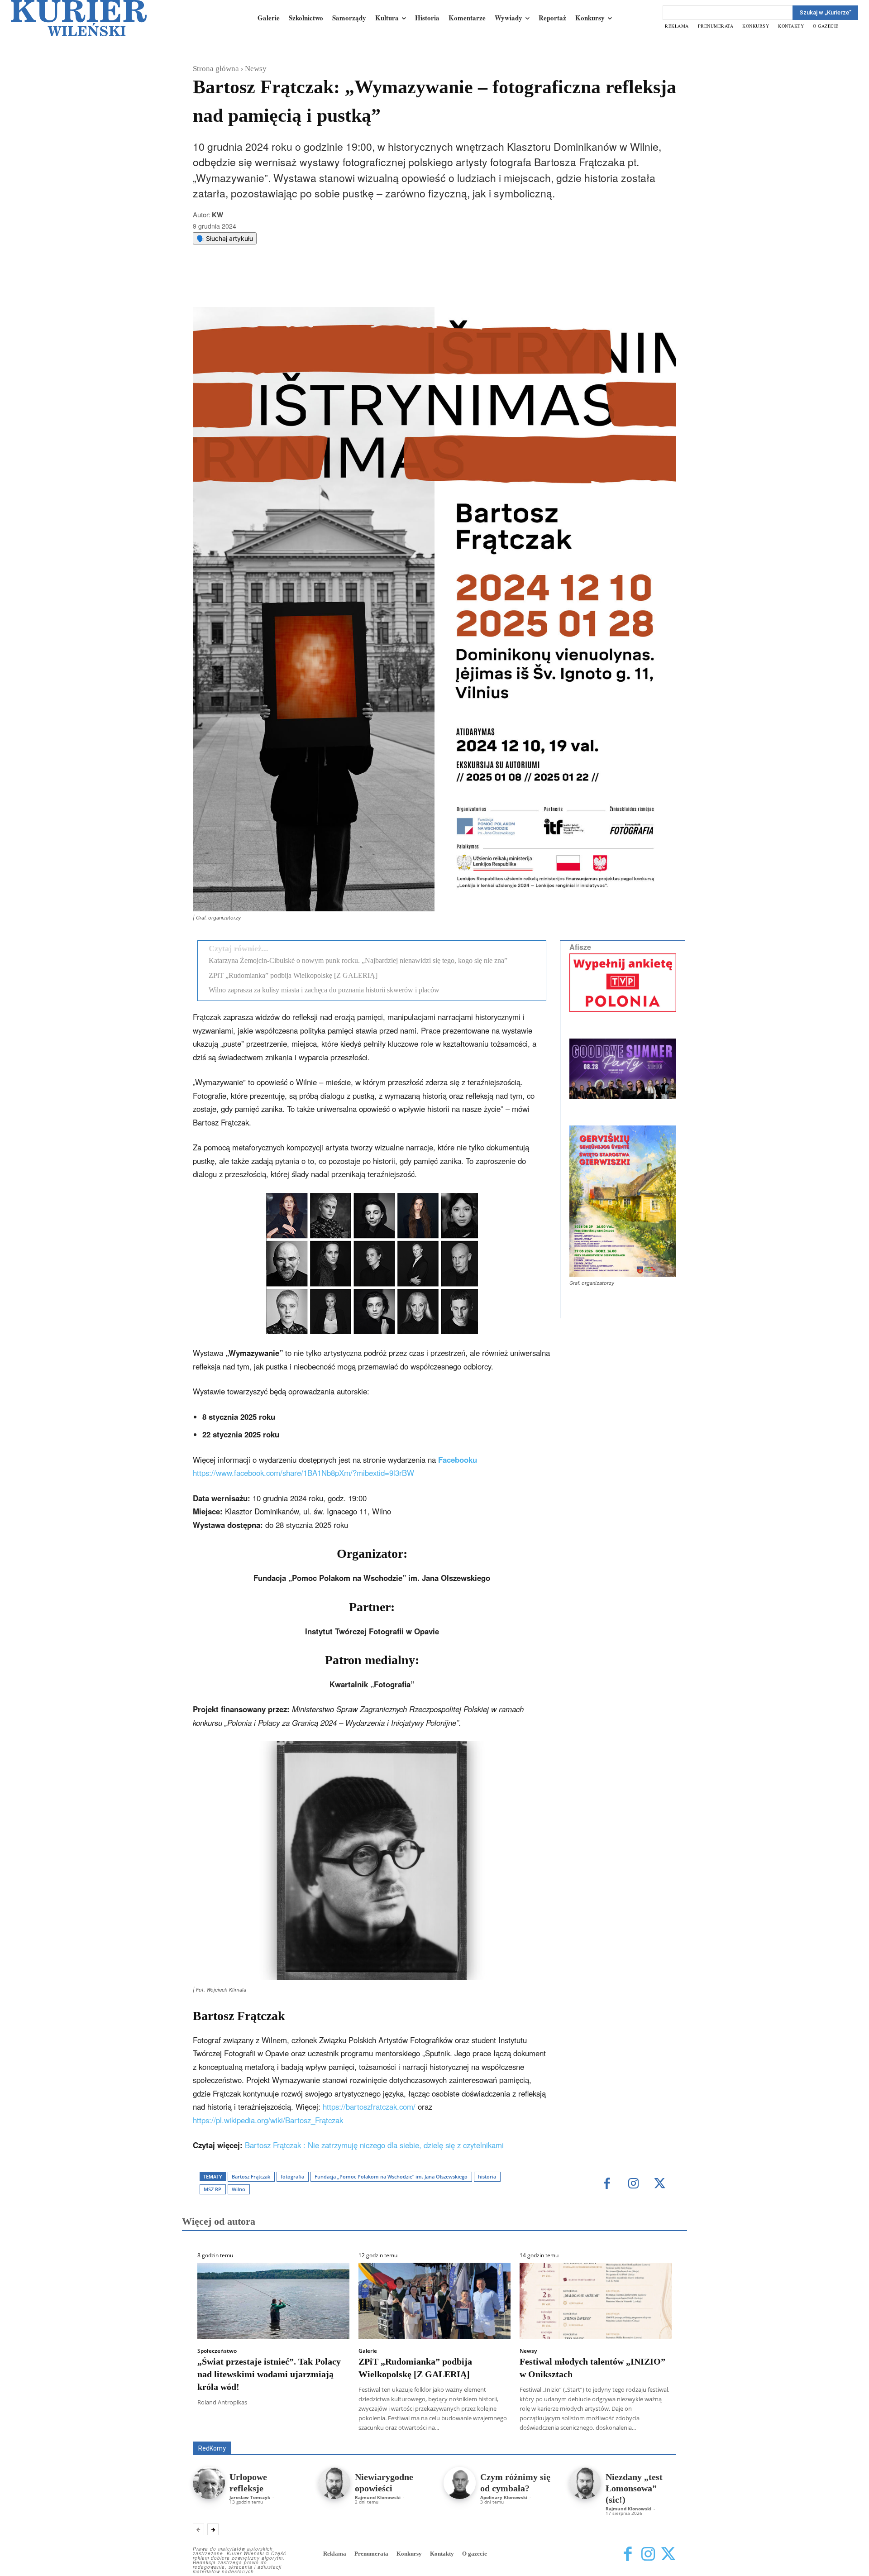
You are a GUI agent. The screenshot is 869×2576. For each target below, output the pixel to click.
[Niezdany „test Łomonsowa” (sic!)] (585, 2483)
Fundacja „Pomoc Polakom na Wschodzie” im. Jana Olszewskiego (391, 2176)
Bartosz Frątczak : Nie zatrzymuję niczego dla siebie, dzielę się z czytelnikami (374, 2145)
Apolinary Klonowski (504, 2497)
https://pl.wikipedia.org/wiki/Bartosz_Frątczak (268, 2120)
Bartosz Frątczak (251, 2176)
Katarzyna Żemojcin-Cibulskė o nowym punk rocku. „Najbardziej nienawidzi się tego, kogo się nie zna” (358, 960)
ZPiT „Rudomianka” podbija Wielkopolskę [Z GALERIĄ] (293, 975)
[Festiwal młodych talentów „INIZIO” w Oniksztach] (596, 2301)
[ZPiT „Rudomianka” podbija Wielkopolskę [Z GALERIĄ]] (434, 2301)
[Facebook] (267, 284)
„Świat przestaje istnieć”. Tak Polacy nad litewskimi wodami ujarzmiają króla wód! (269, 2374)
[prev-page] (198, 2529)
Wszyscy (222, 2429)
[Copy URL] (350, 284)
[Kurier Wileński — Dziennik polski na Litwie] (79, 18)
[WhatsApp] (308, 284)
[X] (287, 284)
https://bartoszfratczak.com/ (369, 2107)
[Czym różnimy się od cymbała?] (460, 2483)
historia (487, 2176)
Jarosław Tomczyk (250, 2497)
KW (217, 215)
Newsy (256, 69)
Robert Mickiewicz (595, 2435)
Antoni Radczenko (338, 2429)
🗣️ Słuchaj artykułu (225, 238)
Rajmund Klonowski (378, 2497)
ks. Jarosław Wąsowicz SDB (518, 2429)
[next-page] (213, 2529)
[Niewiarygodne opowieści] (334, 2483)
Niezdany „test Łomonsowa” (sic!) (634, 2488)
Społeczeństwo (217, 2351)
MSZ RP (212, 2189)
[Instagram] (633, 2184)
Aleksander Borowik (274, 2429)
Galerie (368, 2351)
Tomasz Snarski (655, 2435)
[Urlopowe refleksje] (209, 2483)
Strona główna (216, 69)
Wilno (239, 2189)
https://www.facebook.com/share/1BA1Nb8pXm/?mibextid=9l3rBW (303, 1473)
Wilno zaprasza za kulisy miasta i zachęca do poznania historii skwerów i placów (324, 990)
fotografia (292, 2176)
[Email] (329, 284)
